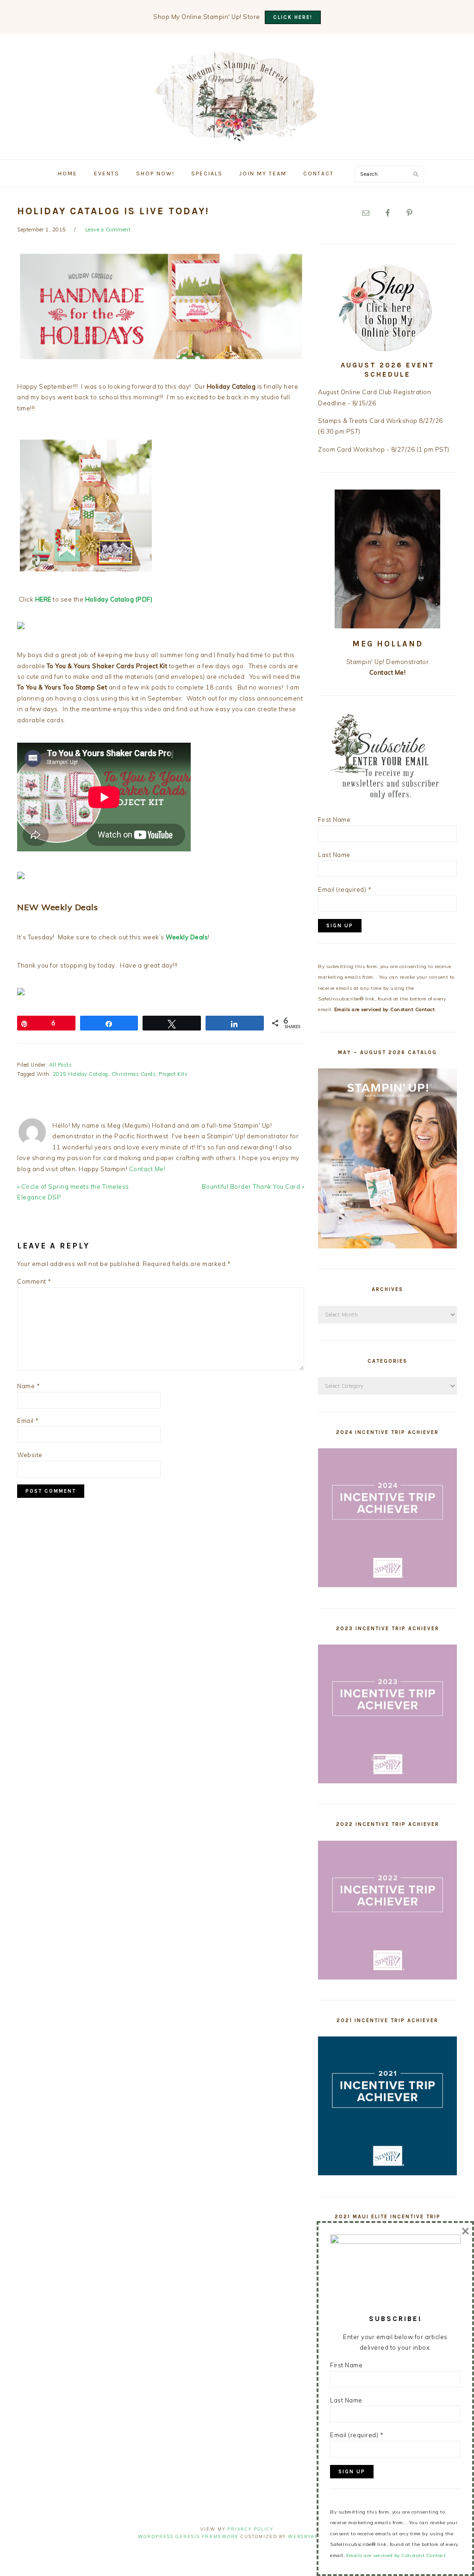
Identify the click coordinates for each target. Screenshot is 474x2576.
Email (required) (345, 889)
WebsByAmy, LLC (312, 2536)
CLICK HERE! (293, 17)
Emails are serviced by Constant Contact (385, 1009)
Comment (34, 1281)
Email (28, 1421)
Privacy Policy (250, 2529)
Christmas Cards (134, 1074)
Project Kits (173, 1074)
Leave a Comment (108, 230)
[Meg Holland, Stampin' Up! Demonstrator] (237, 136)
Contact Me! (147, 1169)
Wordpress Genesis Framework (188, 2536)
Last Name (334, 855)
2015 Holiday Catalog (81, 1074)
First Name (334, 819)
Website (30, 1455)
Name (28, 1386)
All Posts (61, 1065)
